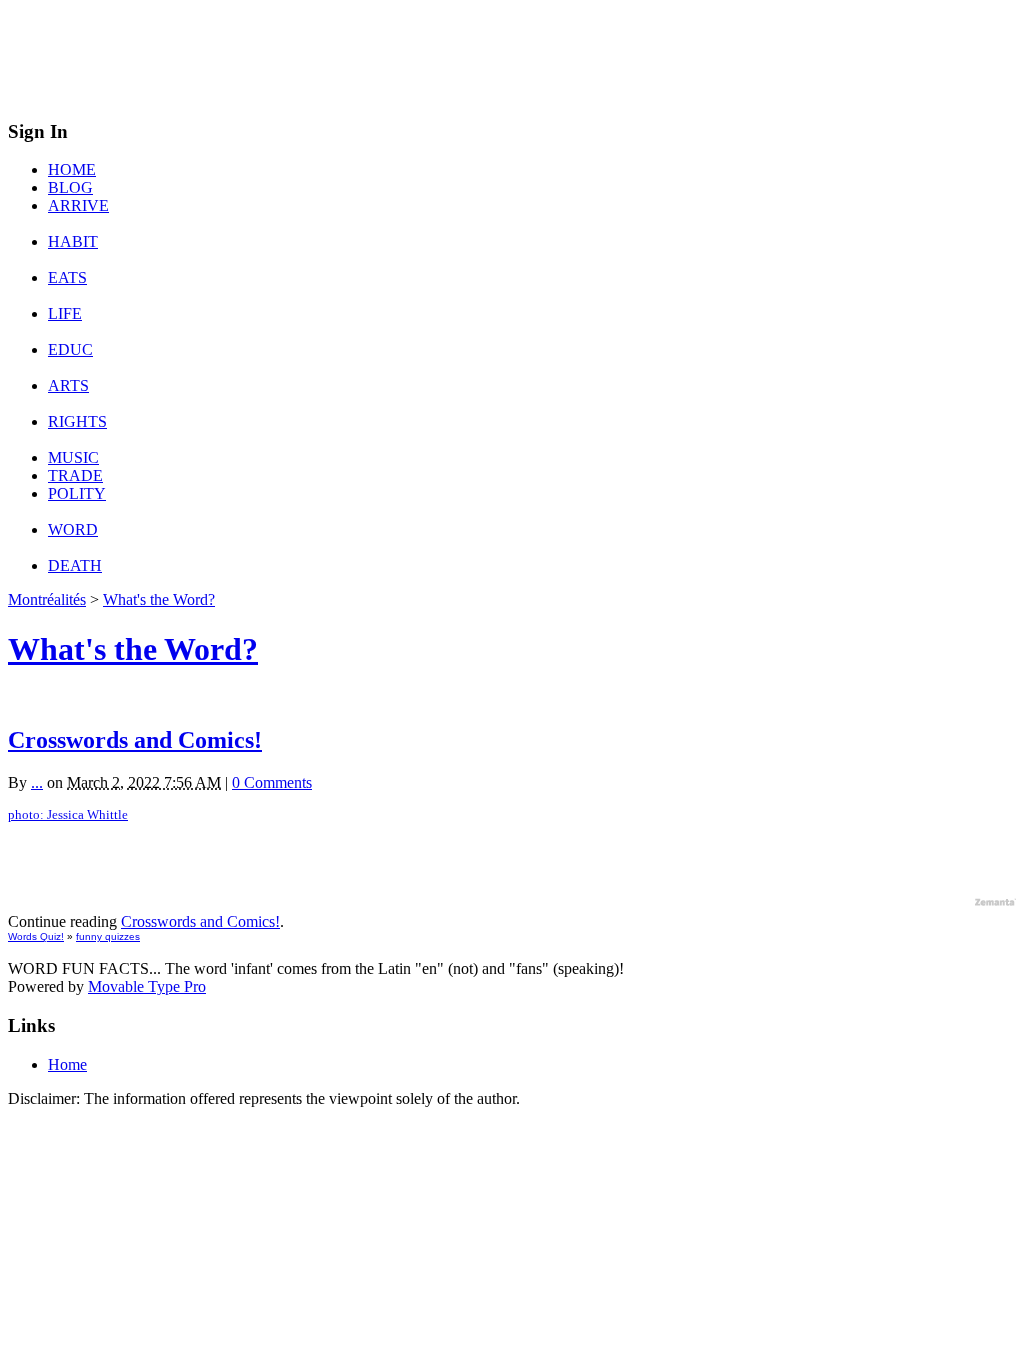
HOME (72, 169)
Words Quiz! (36, 936)
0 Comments (272, 782)
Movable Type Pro (147, 986)
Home (67, 1064)
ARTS (68, 385)
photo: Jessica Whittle (68, 815)
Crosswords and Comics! (135, 740)
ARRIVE (78, 205)
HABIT (73, 241)
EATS (67, 277)
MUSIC (73, 457)
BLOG (70, 187)
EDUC (70, 349)
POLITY (77, 493)
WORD (73, 529)
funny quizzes (108, 936)
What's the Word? (159, 599)
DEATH (75, 565)
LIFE (65, 313)
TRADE (75, 475)
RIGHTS (77, 421)
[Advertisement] (372, 53)
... (37, 782)
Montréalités (47, 599)
